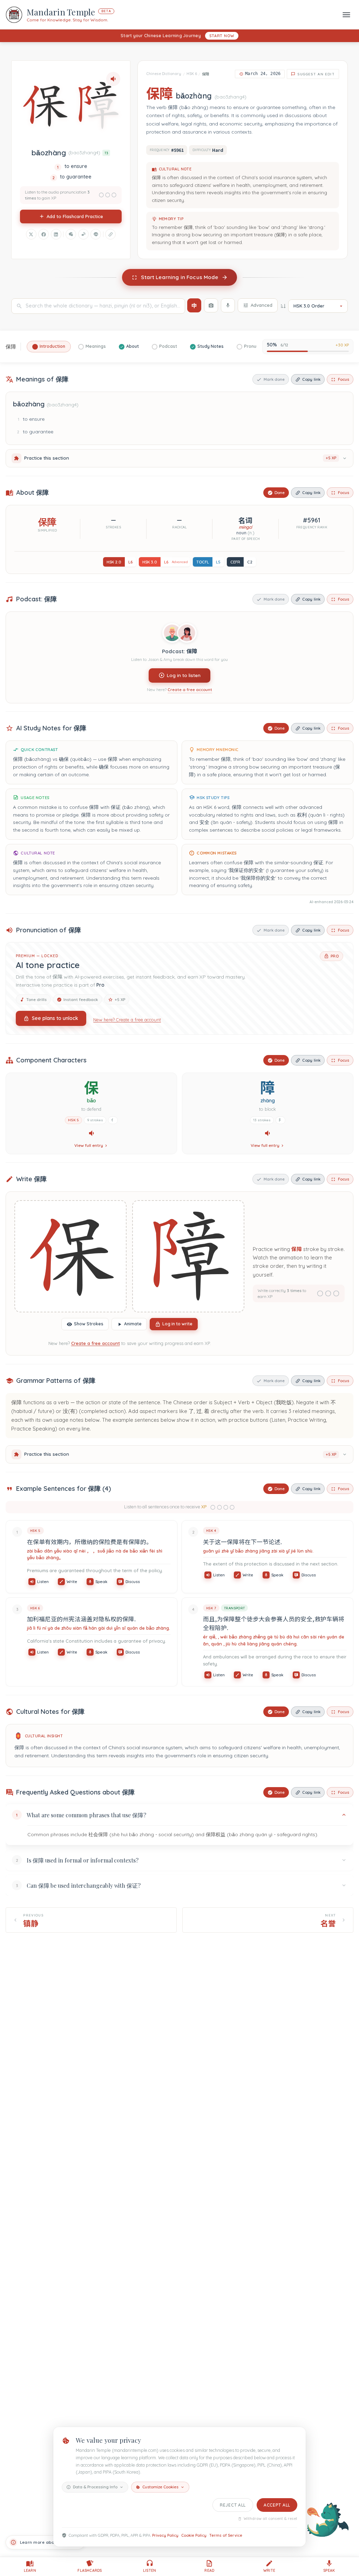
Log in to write (177, 1324)
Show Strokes (89, 1324)
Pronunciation (259, 346)
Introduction (52, 346)
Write (72, 1582)
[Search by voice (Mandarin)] (228, 305)
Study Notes (211, 346)
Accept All (277, 2505)
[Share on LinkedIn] (56, 234)
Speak (101, 1582)
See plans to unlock (55, 1018)
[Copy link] (110, 234)
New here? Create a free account (127, 1020)
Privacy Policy (165, 2535)
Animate (133, 1324)
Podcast (168, 346)
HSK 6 (192, 74)
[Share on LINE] (96, 234)
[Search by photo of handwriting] (211, 305)
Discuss (133, 1582)
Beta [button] (106, 11)
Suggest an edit (316, 74)
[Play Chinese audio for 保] (92, 1133)
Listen (43, 1582)
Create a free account (190, 689)
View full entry (89, 1145)
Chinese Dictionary (164, 74)
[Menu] (346, 15)
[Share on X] (31, 234)
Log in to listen (184, 675)
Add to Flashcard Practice (75, 216)
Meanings (96, 346)
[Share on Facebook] (43, 234)
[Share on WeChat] (71, 234)
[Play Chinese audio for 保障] (113, 79)
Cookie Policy (194, 2535)
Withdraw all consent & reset (270, 2519)
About (133, 346)
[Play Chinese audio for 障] (267, 1133)
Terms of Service (226, 2535)
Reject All (233, 2505)
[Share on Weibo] (83, 234)
